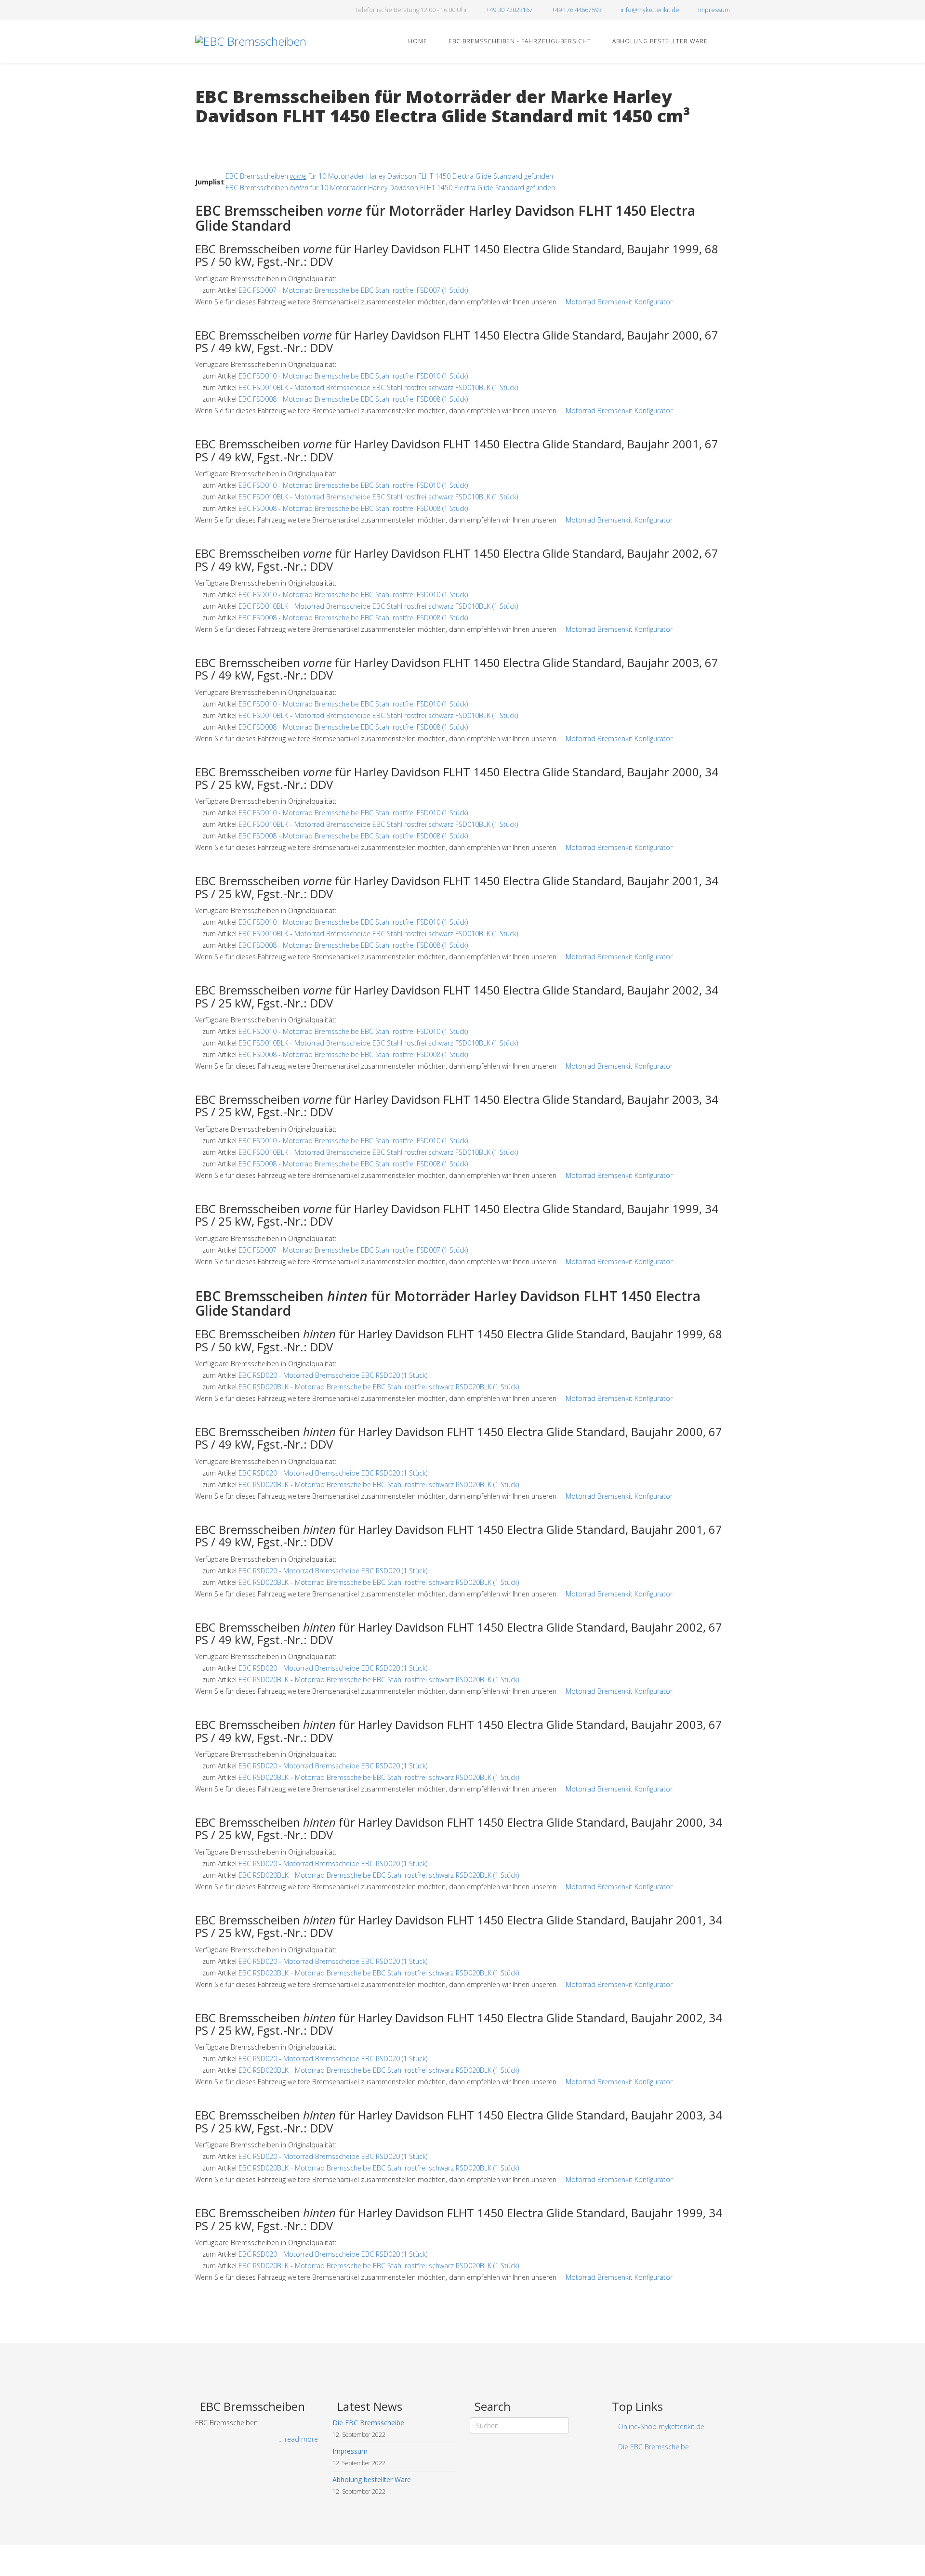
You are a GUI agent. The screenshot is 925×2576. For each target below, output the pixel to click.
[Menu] (726, 41)
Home (417, 41)
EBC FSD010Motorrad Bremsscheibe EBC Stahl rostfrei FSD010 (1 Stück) (353, 376)
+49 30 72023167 (509, 10)
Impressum (714, 10)
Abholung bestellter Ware (659, 41)
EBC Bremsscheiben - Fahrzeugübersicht (519, 41)
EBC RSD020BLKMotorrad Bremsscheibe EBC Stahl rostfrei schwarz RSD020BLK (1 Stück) (379, 1387)
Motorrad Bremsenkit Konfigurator (619, 302)
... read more (298, 2439)
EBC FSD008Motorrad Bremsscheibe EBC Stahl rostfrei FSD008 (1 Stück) (353, 399)
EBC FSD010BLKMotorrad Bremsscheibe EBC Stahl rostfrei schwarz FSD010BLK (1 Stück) (378, 387)
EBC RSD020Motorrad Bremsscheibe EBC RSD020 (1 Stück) (333, 1375)
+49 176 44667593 (577, 10)
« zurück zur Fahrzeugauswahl (241, 136)
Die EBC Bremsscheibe (653, 2447)
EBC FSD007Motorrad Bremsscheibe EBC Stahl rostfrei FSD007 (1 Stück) (353, 290)
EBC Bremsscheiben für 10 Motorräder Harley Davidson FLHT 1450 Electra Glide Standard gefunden (389, 176)
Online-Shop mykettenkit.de (660, 2426)
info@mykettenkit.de (650, 10)
